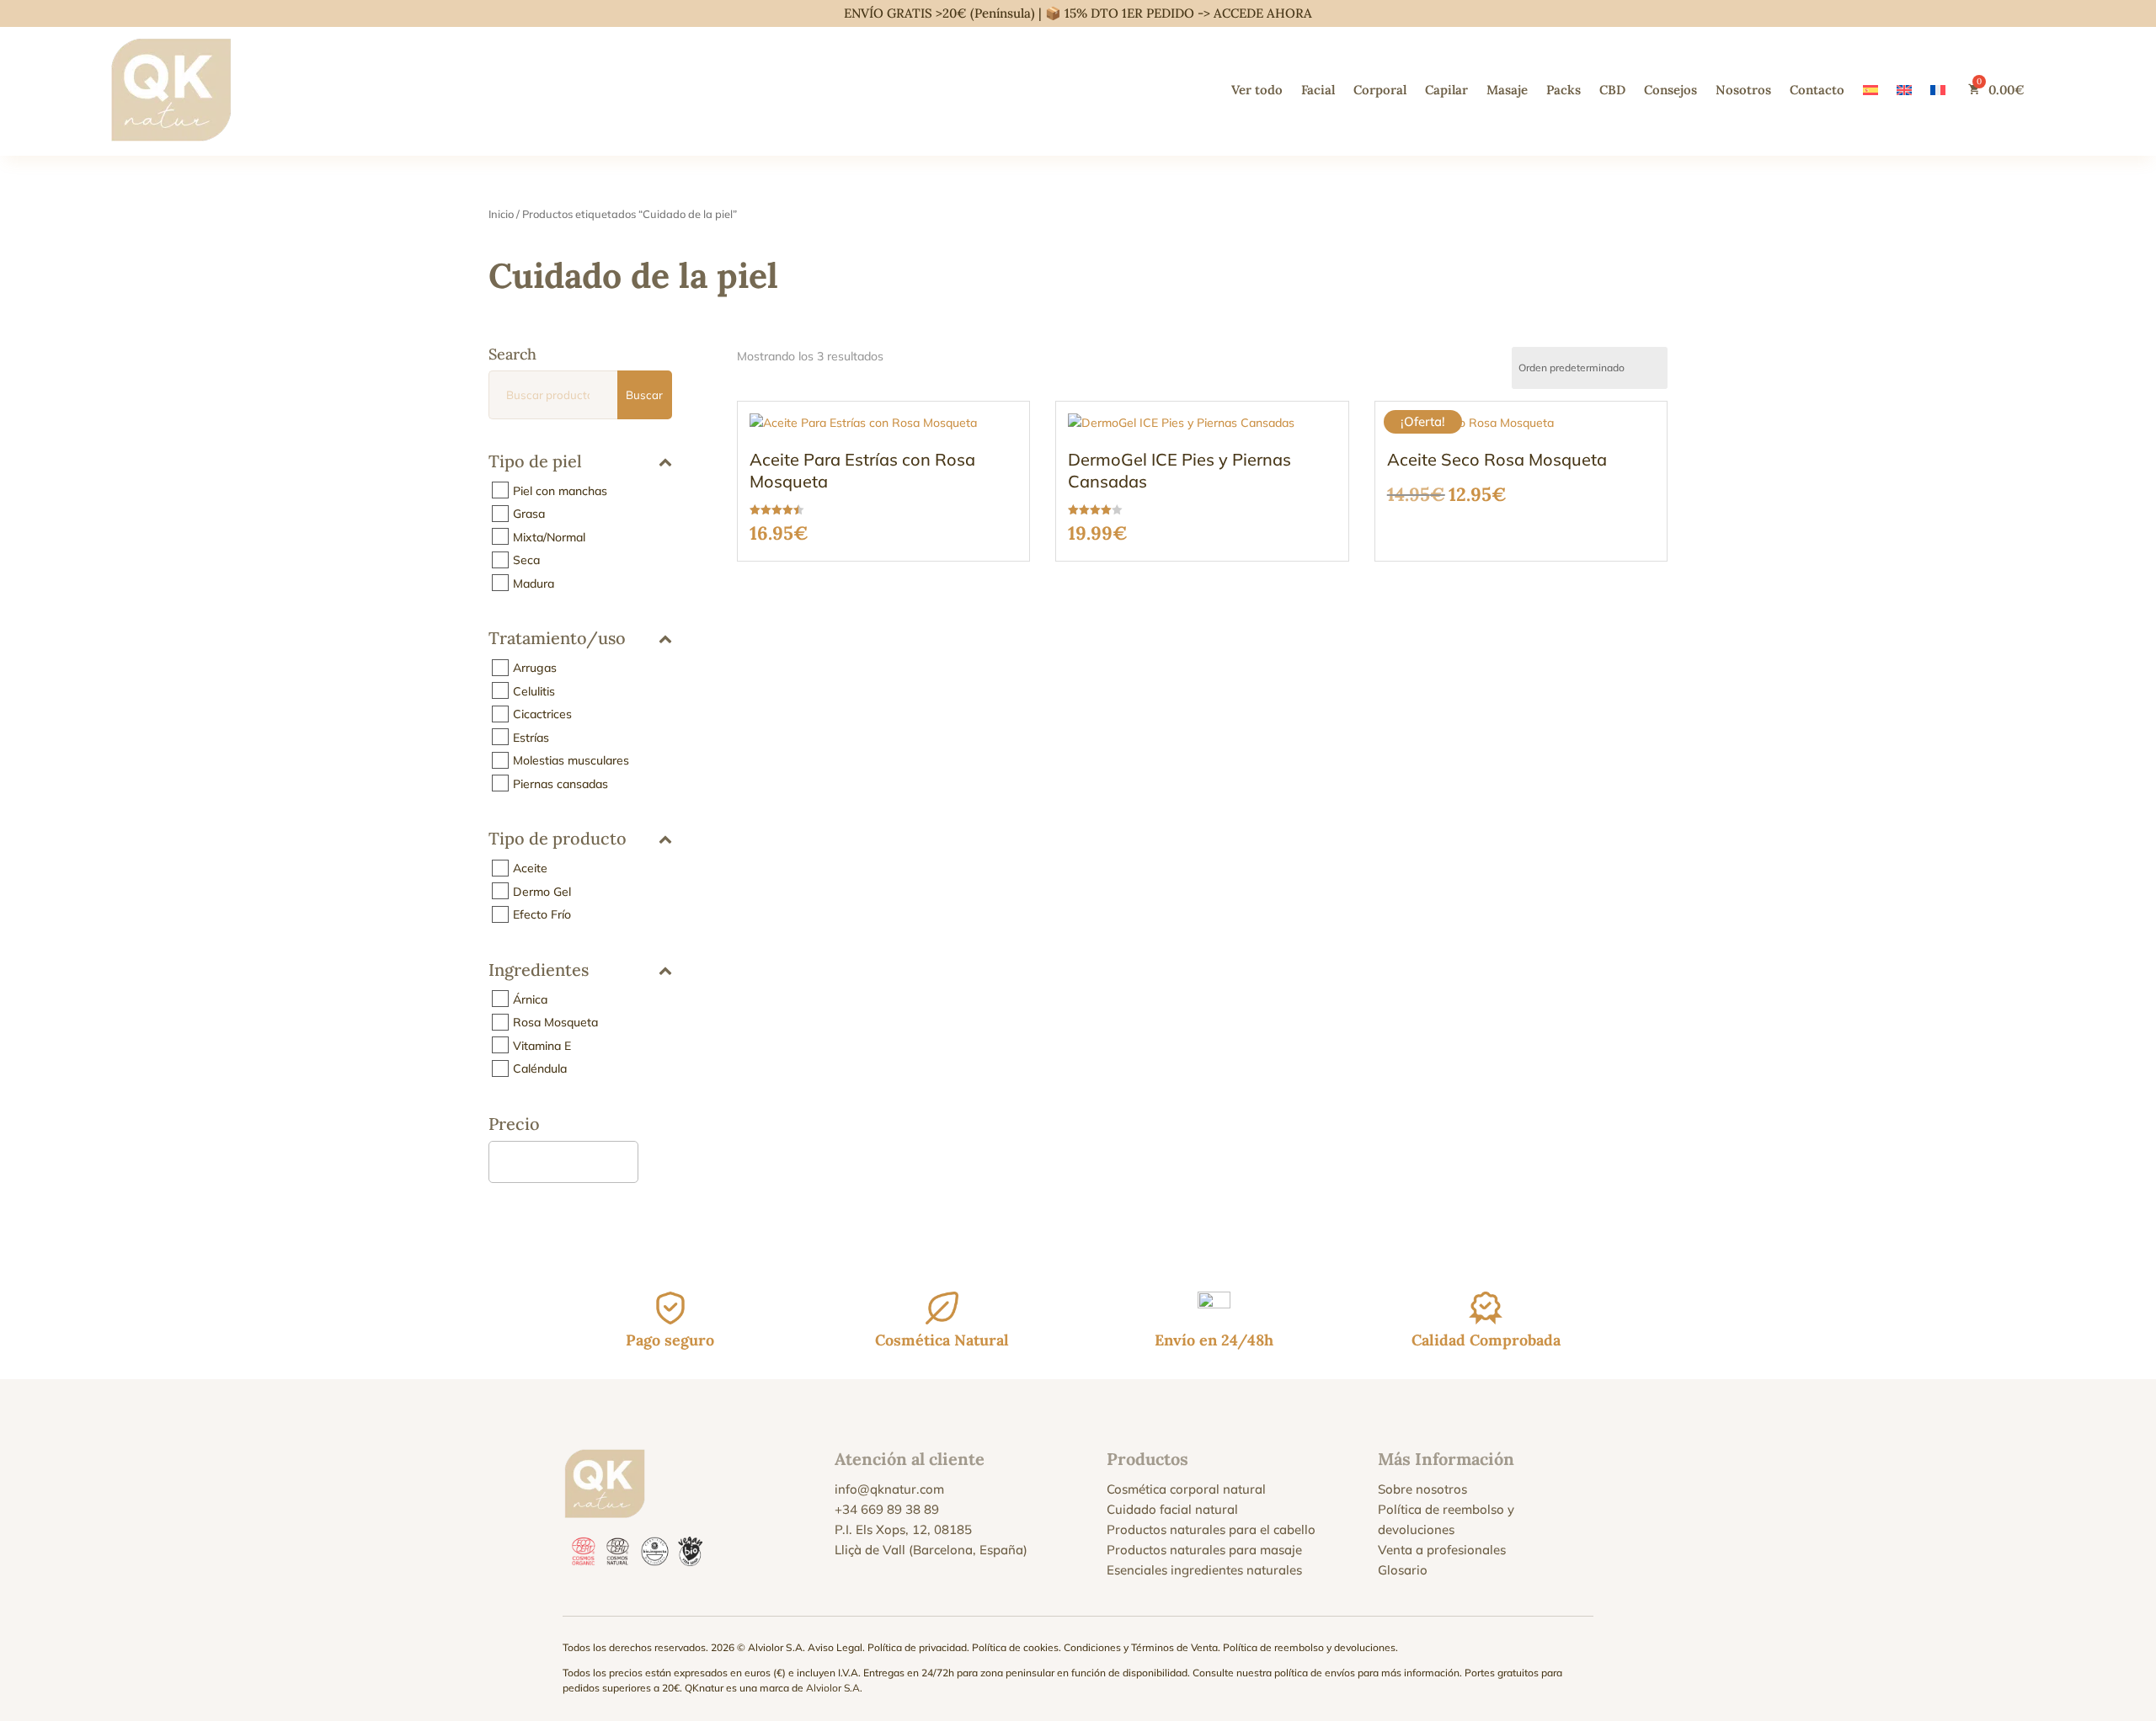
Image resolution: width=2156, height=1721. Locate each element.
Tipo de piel (535, 461)
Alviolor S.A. (834, 1688)
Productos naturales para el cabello (1211, 1529)
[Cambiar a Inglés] (1904, 90)
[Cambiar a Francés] (1938, 90)
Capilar (1446, 90)
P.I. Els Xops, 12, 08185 (903, 1529)
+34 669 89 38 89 (887, 1509)
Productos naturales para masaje (1204, 1550)
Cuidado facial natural (1172, 1509)
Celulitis (534, 690)
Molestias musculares (571, 760)
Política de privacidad (917, 1647)
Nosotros (1743, 90)
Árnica (530, 999)
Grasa (529, 514)
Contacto (1817, 90)
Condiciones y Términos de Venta (1141, 1647)
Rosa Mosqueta (555, 1022)
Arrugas (535, 668)
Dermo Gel (542, 891)
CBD (1612, 90)
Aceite (530, 868)
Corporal (1380, 90)
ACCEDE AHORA (1263, 13)
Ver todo (1257, 90)
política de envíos (1315, 1673)
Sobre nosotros (1422, 1489)
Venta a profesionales (1442, 1550)
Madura (534, 583)
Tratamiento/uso (557, 639)
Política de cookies (1015, 1647)
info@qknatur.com (889, 1489)
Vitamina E (542, 1045)
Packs (1564, 90)
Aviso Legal (835, 1647)
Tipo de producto (558, 839)
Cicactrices (542, 714)
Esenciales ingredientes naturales (1204, 1570)
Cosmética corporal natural (1186, 1489)
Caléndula (540, 1068)
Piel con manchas (560, 490)
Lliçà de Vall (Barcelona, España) (931, 1550)
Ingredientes (539, 971)
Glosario (1403, 1570)
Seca (526, 560)
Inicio (501, 214)
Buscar (644, 395)
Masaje (1507, 90)
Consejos (1670, 90)
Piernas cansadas (560, 783)
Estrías (531, 737)
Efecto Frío (542, 914)
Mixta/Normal (549, 536)
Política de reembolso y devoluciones (1309, 1647)
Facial (1318, 90)
